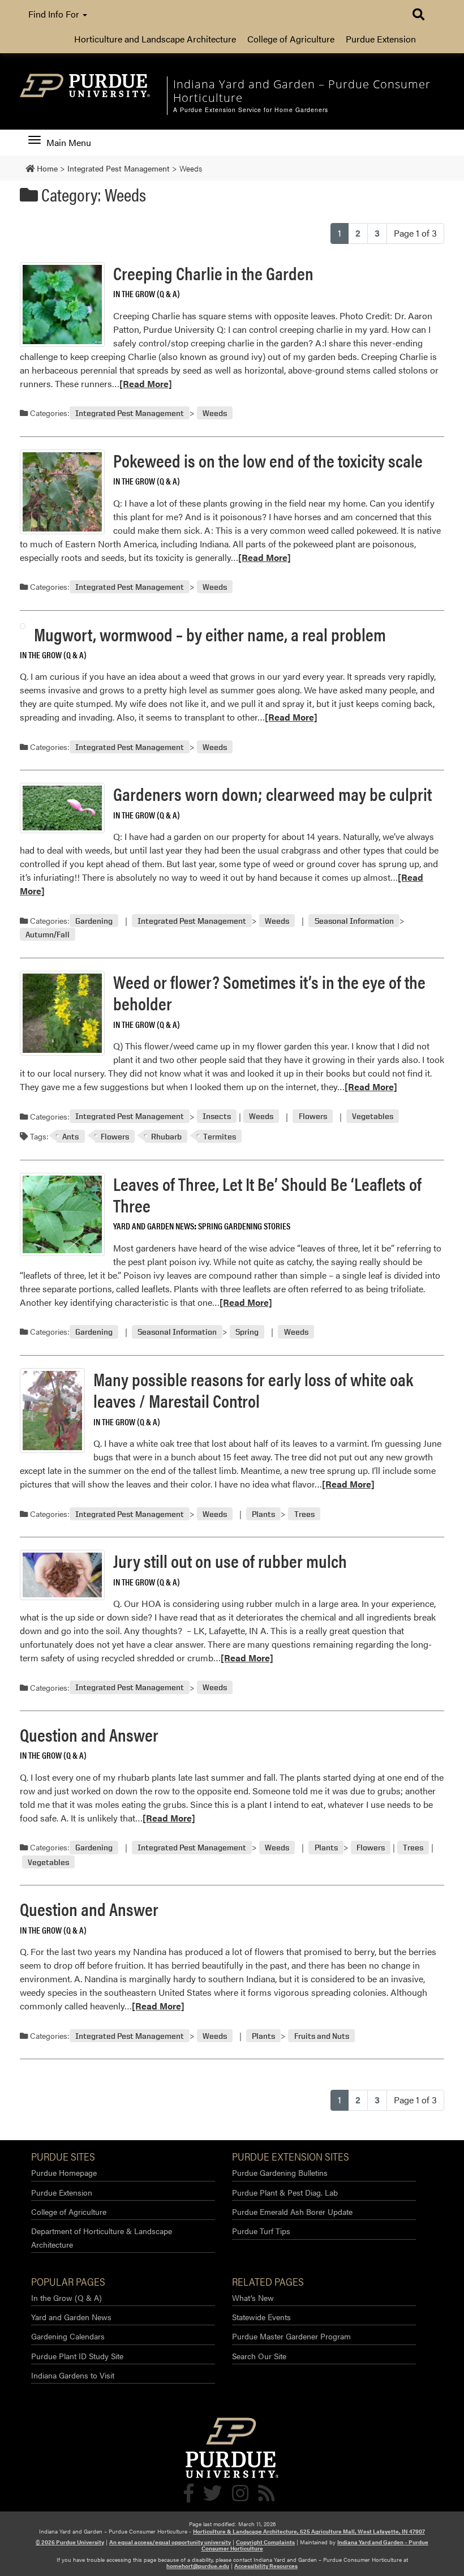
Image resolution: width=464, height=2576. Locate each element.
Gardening (94, 921)
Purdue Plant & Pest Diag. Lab (285, 2192)
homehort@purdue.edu (198, 2566)
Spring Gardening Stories (244, 1226)
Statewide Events (261, 2317)
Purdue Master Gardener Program (291, 2336)
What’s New (253, 2298)
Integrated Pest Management (130, 413)
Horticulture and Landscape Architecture (155, 39)
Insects (217, 1116)
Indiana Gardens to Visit (73, 2375)
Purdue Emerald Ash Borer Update (292, 2211)
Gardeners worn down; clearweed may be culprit (272, 793)
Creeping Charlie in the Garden (213, 273)
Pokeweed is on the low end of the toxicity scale (268, 460)
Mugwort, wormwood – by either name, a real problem (210, 634)
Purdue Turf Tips (261, 2231)
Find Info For (55, 14)
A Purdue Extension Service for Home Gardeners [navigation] (251, 110)
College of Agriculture (291, 39)
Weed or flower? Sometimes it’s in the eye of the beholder (269, 992)
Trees (304, 1514)
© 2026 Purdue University (70, 2542)
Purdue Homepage (64, 2172)
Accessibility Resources (266, 2566)
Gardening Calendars (68, 2336)
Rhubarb (166, 1136)
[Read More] (146, 383)
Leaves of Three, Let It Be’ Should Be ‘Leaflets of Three (267, 1194)
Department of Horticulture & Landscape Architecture (102, 2237)
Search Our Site (259, 2356)
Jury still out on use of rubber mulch (230, 1560)
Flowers (313, 1116)
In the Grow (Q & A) (147, 293)
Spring (247, 1332)
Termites (220, 1136)
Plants (263, 1514)
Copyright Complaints (265, 2542)
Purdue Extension (381, 39)
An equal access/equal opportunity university (170, 2542)
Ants (70, 1136)
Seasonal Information (354, 921)
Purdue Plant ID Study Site (77, 2356)
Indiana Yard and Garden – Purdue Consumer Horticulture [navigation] (302, 91)
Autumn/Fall (48, 934)
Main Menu (68, 143)
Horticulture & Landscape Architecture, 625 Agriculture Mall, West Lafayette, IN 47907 (309, 2531)
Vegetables (373, 1116)
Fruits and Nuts (322, 2036)
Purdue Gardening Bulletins (280, 2172)
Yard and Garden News (154, 1226)
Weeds (215, 413)
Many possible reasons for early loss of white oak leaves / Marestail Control (253, 1389)
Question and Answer (89, 1734)
